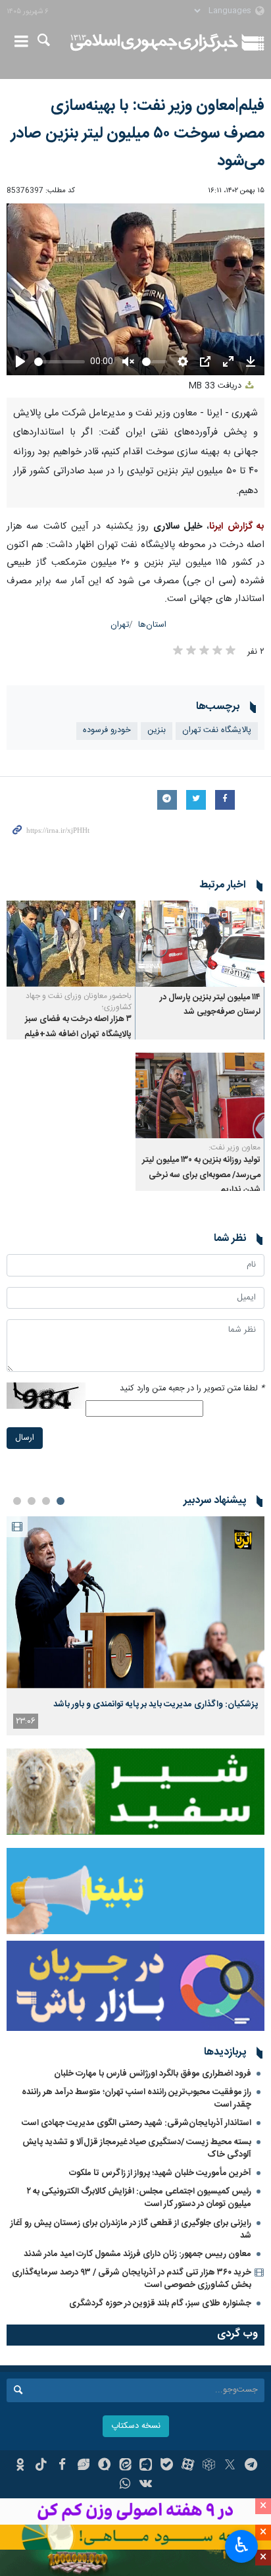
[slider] (60, 362)
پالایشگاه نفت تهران (217, 730)
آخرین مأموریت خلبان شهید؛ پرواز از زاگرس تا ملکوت (160, 2173)
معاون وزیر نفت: (234, 1147)
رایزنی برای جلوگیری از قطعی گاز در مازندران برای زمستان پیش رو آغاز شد (131, 2229)
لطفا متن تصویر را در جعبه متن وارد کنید (192, 1389)
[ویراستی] (83, 2466)
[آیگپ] (146, 2466)
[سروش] (104, 2466)
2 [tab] (46, 1501)
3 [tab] (32, 1501)
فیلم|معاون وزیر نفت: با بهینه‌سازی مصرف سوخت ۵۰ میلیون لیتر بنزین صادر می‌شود (138, 134)
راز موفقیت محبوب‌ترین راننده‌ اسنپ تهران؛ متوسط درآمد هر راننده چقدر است (136, 2098)
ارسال (25, 1438)
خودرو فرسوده (107, 730)
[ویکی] (146, 2485)
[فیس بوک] (62, 2466)
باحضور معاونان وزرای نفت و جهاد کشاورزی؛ (79, 1002)
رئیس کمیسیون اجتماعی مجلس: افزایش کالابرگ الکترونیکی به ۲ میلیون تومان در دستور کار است (139, 2198)
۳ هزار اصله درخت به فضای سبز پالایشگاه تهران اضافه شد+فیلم (78, 1027)
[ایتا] (125, 2466)
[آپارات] (188, 2466)
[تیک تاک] (41, 2466)
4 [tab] (17, 1501)
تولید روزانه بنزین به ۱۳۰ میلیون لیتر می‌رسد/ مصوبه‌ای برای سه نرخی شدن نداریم (201, 1175)
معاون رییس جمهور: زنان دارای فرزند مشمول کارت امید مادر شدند (137, 2254)
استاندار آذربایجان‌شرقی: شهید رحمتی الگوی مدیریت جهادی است (136, 2123)
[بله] (167, 2466)
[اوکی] (20, 2466)
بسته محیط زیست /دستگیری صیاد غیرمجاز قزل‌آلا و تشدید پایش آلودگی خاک (137, 2148)
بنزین (157, 730)
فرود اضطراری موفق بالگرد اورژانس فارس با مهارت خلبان (153, 2074)
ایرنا (154, 43)
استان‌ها (152, 625)
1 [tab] (61, 1501)
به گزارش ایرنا (237, 527)
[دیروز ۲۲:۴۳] (135, 1602)
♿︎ (242, 2545)
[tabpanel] (135, 1626)
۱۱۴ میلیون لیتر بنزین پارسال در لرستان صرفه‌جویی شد (210, 1005)
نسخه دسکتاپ (136, 2426)
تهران (120, 625)
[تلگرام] (251, 2466)
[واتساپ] (125, 2485)
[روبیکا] (209, 2466)
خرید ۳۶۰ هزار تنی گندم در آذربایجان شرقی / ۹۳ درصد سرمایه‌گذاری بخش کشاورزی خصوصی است (132, 2279)
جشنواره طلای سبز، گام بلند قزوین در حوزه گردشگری (160, 2303)
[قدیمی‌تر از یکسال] (200, 944)
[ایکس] (230, 2466)
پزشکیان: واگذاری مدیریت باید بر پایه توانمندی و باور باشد (156, 1704)
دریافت (216, 386)
